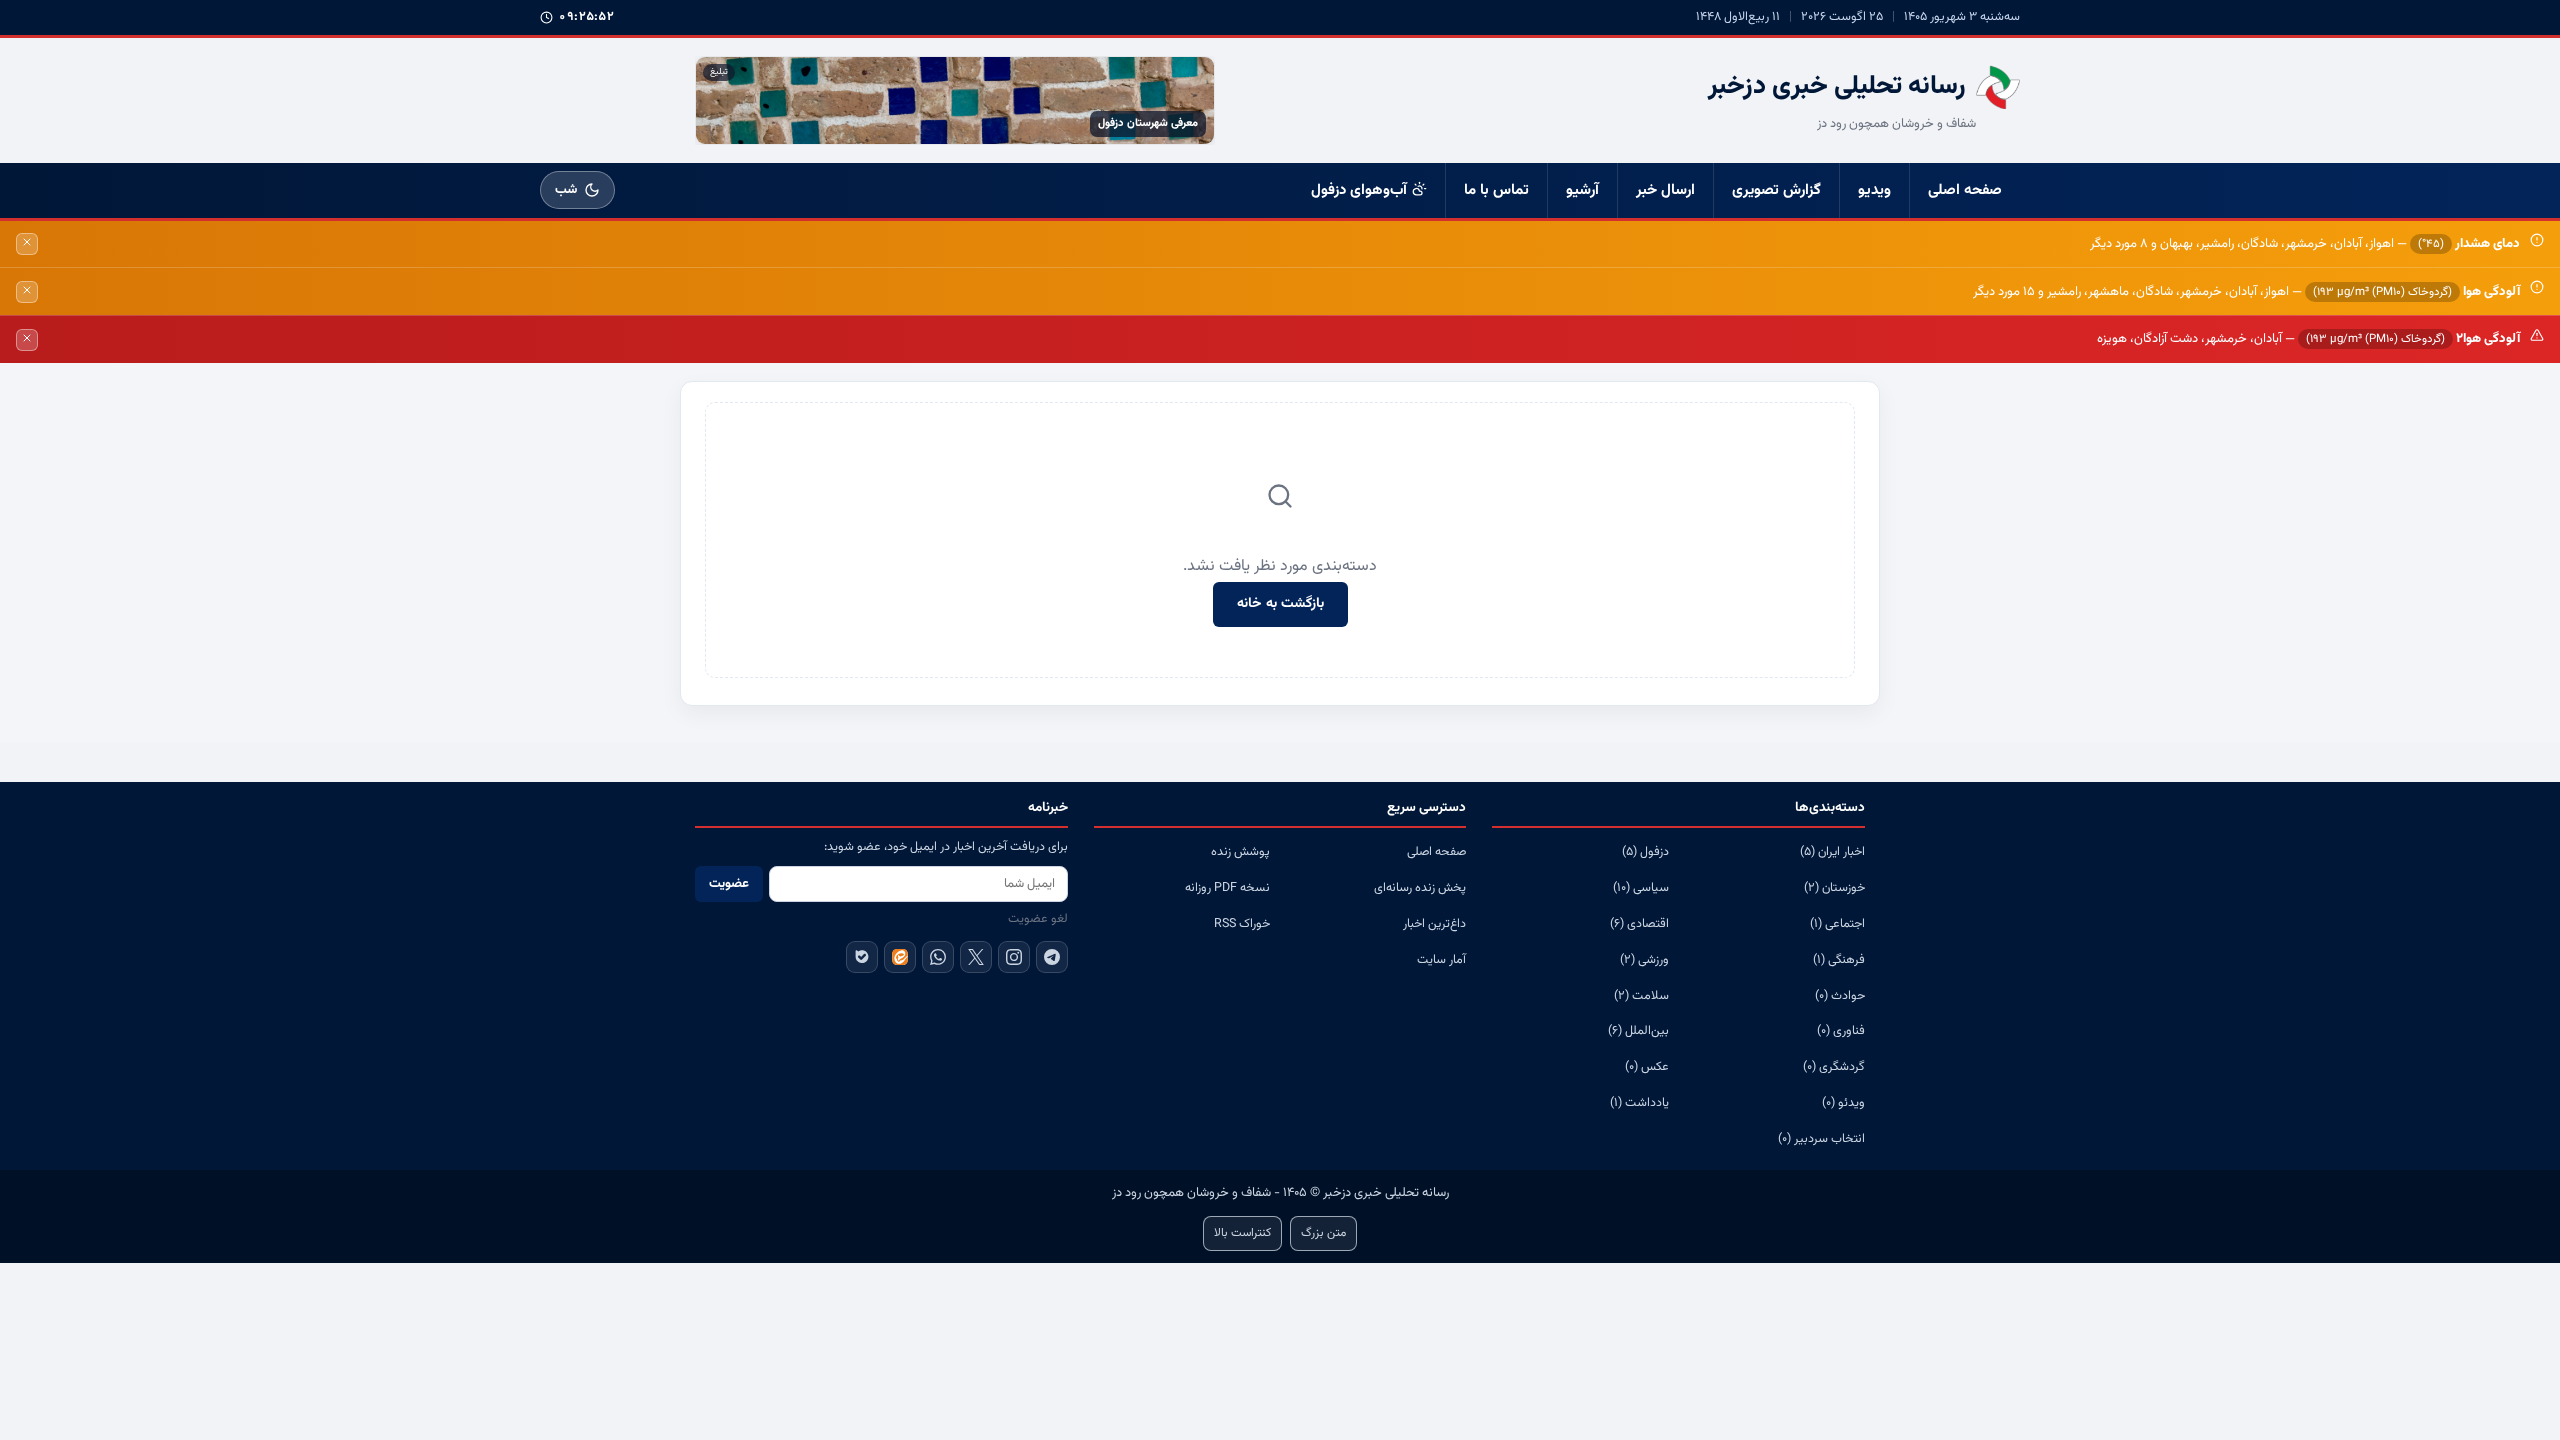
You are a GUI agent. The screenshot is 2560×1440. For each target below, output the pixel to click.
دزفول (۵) (1645, 852)
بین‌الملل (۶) (1638, 1031)
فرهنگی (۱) (1839, 960)
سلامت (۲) (1641, 996)
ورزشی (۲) (1644, 960)
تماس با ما (1496, 190)
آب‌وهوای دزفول (1359, 190)
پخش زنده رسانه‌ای (1420, 888)
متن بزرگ (1323, 1233)
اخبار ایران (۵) (1832, 852)
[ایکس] (976, 957)
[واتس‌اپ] (938, 957)
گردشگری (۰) (1834, 1067)
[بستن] (27, 244)
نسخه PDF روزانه (1227, 888)
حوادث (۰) (1840, 996)
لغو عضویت (1038, 919)
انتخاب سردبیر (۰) (1821, 1139)
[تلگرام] (1052, 957)
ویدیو (1874, 190)
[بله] (862, 957)
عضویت (729, 884)
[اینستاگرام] (1014, 957)
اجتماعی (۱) (1837, 924)
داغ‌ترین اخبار (1434, 924)
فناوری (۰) (1841, 1031)
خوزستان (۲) (1834, 888)
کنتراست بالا (1242, 1233)
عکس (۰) (1647, 1067)
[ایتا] (900, 957)
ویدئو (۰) (1843, 1103)
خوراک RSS (1242, 924)
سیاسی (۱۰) (1641, 888)
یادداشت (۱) (1639, 1103)
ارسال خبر (1665, 190)
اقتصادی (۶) (1639, 924)
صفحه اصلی (1965, 190)
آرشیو (1582, 190)
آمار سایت (1441, 960)
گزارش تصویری (1776, 190)
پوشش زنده (1240, 852)
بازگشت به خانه (1280, 604)
